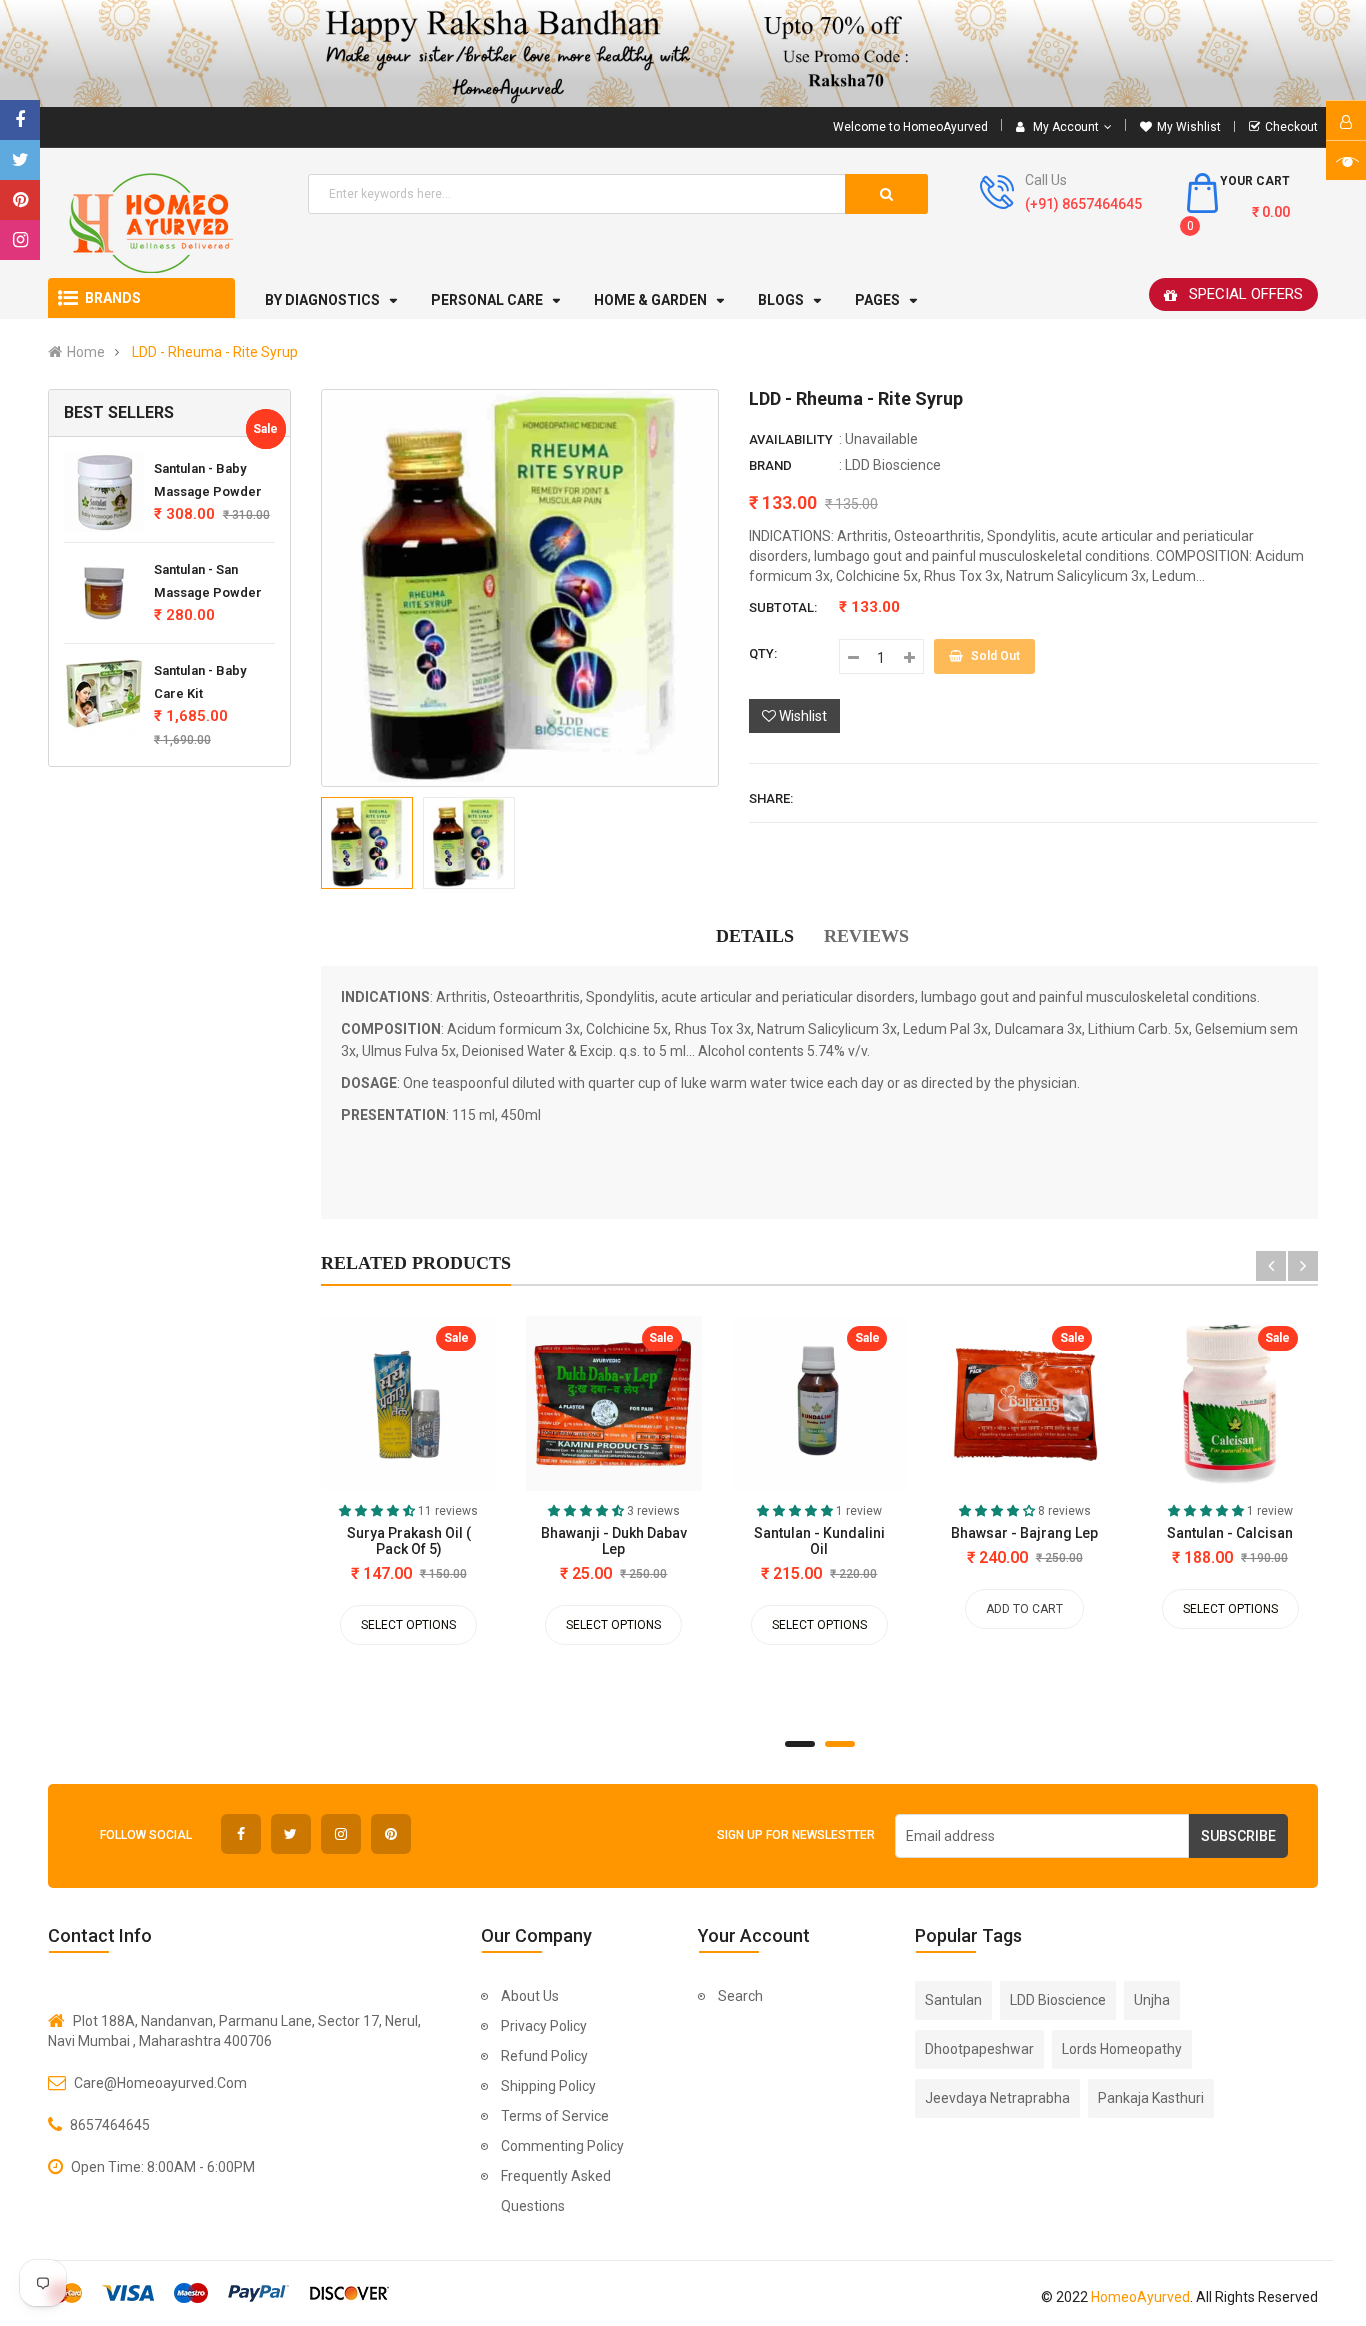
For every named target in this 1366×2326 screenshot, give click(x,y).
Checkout (1291, 127)
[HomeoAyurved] (683, 53)
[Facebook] (20, 120)
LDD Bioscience (893, 465)
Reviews (866, 936)
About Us (530, 1996)
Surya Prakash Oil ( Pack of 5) (409, 1541)
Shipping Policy (548, 2086)
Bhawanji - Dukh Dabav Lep (614, 1541)
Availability (791, 439)
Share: (771, 798)
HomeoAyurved (1140, 2297)
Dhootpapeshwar (979, 2049)
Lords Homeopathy (1122, 2049)
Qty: (763, 653)
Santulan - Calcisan (1230, 1533)
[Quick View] (337, 1408)
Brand (770, 465)
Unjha (1152, 2000)
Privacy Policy (544, 2026)
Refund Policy (544, 2056)
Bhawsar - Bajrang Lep (1024, 1533)
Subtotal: (783, 607)
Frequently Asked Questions (556, 2191)
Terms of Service (555, 2116)
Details (755, 936)
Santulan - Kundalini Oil (819, 1541)
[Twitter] (20, 160)
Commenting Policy (562, 2146)
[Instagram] (20, 240)
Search (740, 1996)
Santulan (953, 2000)
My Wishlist (1189, 127)
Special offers (1246, 294)
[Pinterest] (20, 200)
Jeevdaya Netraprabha (997, 2098)
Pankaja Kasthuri (1151, 2098)
